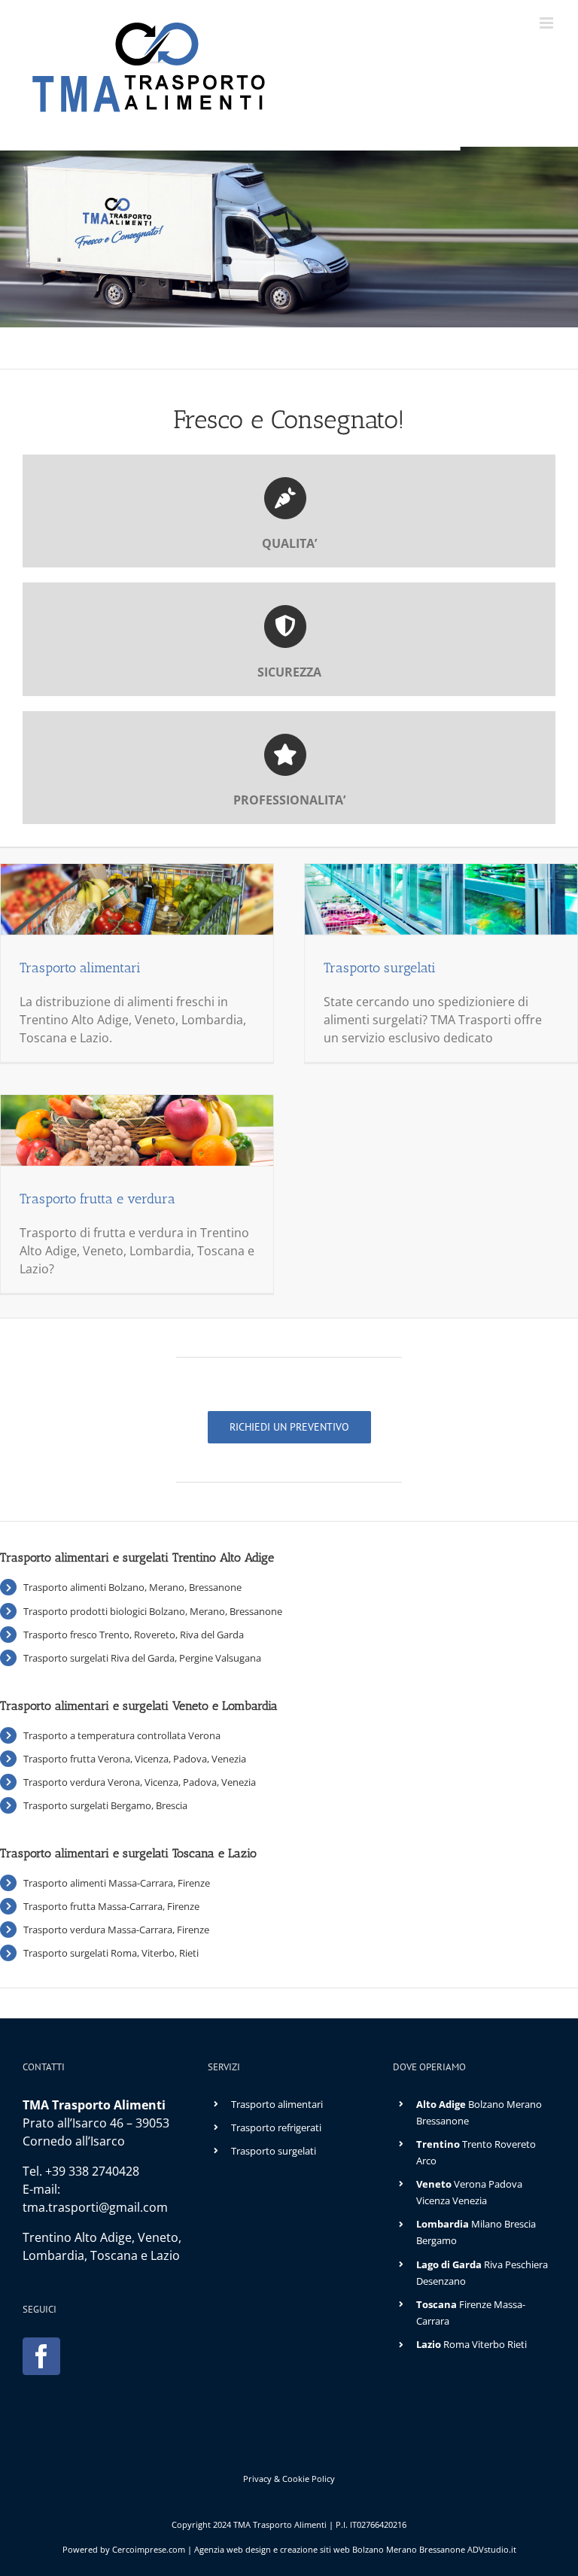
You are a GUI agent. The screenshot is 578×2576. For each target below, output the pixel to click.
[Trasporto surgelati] (441, 899)
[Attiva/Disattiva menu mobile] (548, 23)
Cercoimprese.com (149, 2549)
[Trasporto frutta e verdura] (137, 1130)
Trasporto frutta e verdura (97, 1199)
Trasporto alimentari (80, 968)
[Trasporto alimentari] (137, 899)
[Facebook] (41, 2356)
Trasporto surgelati (380, 968)
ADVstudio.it (492, 2549)
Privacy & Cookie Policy (289, 2479)
